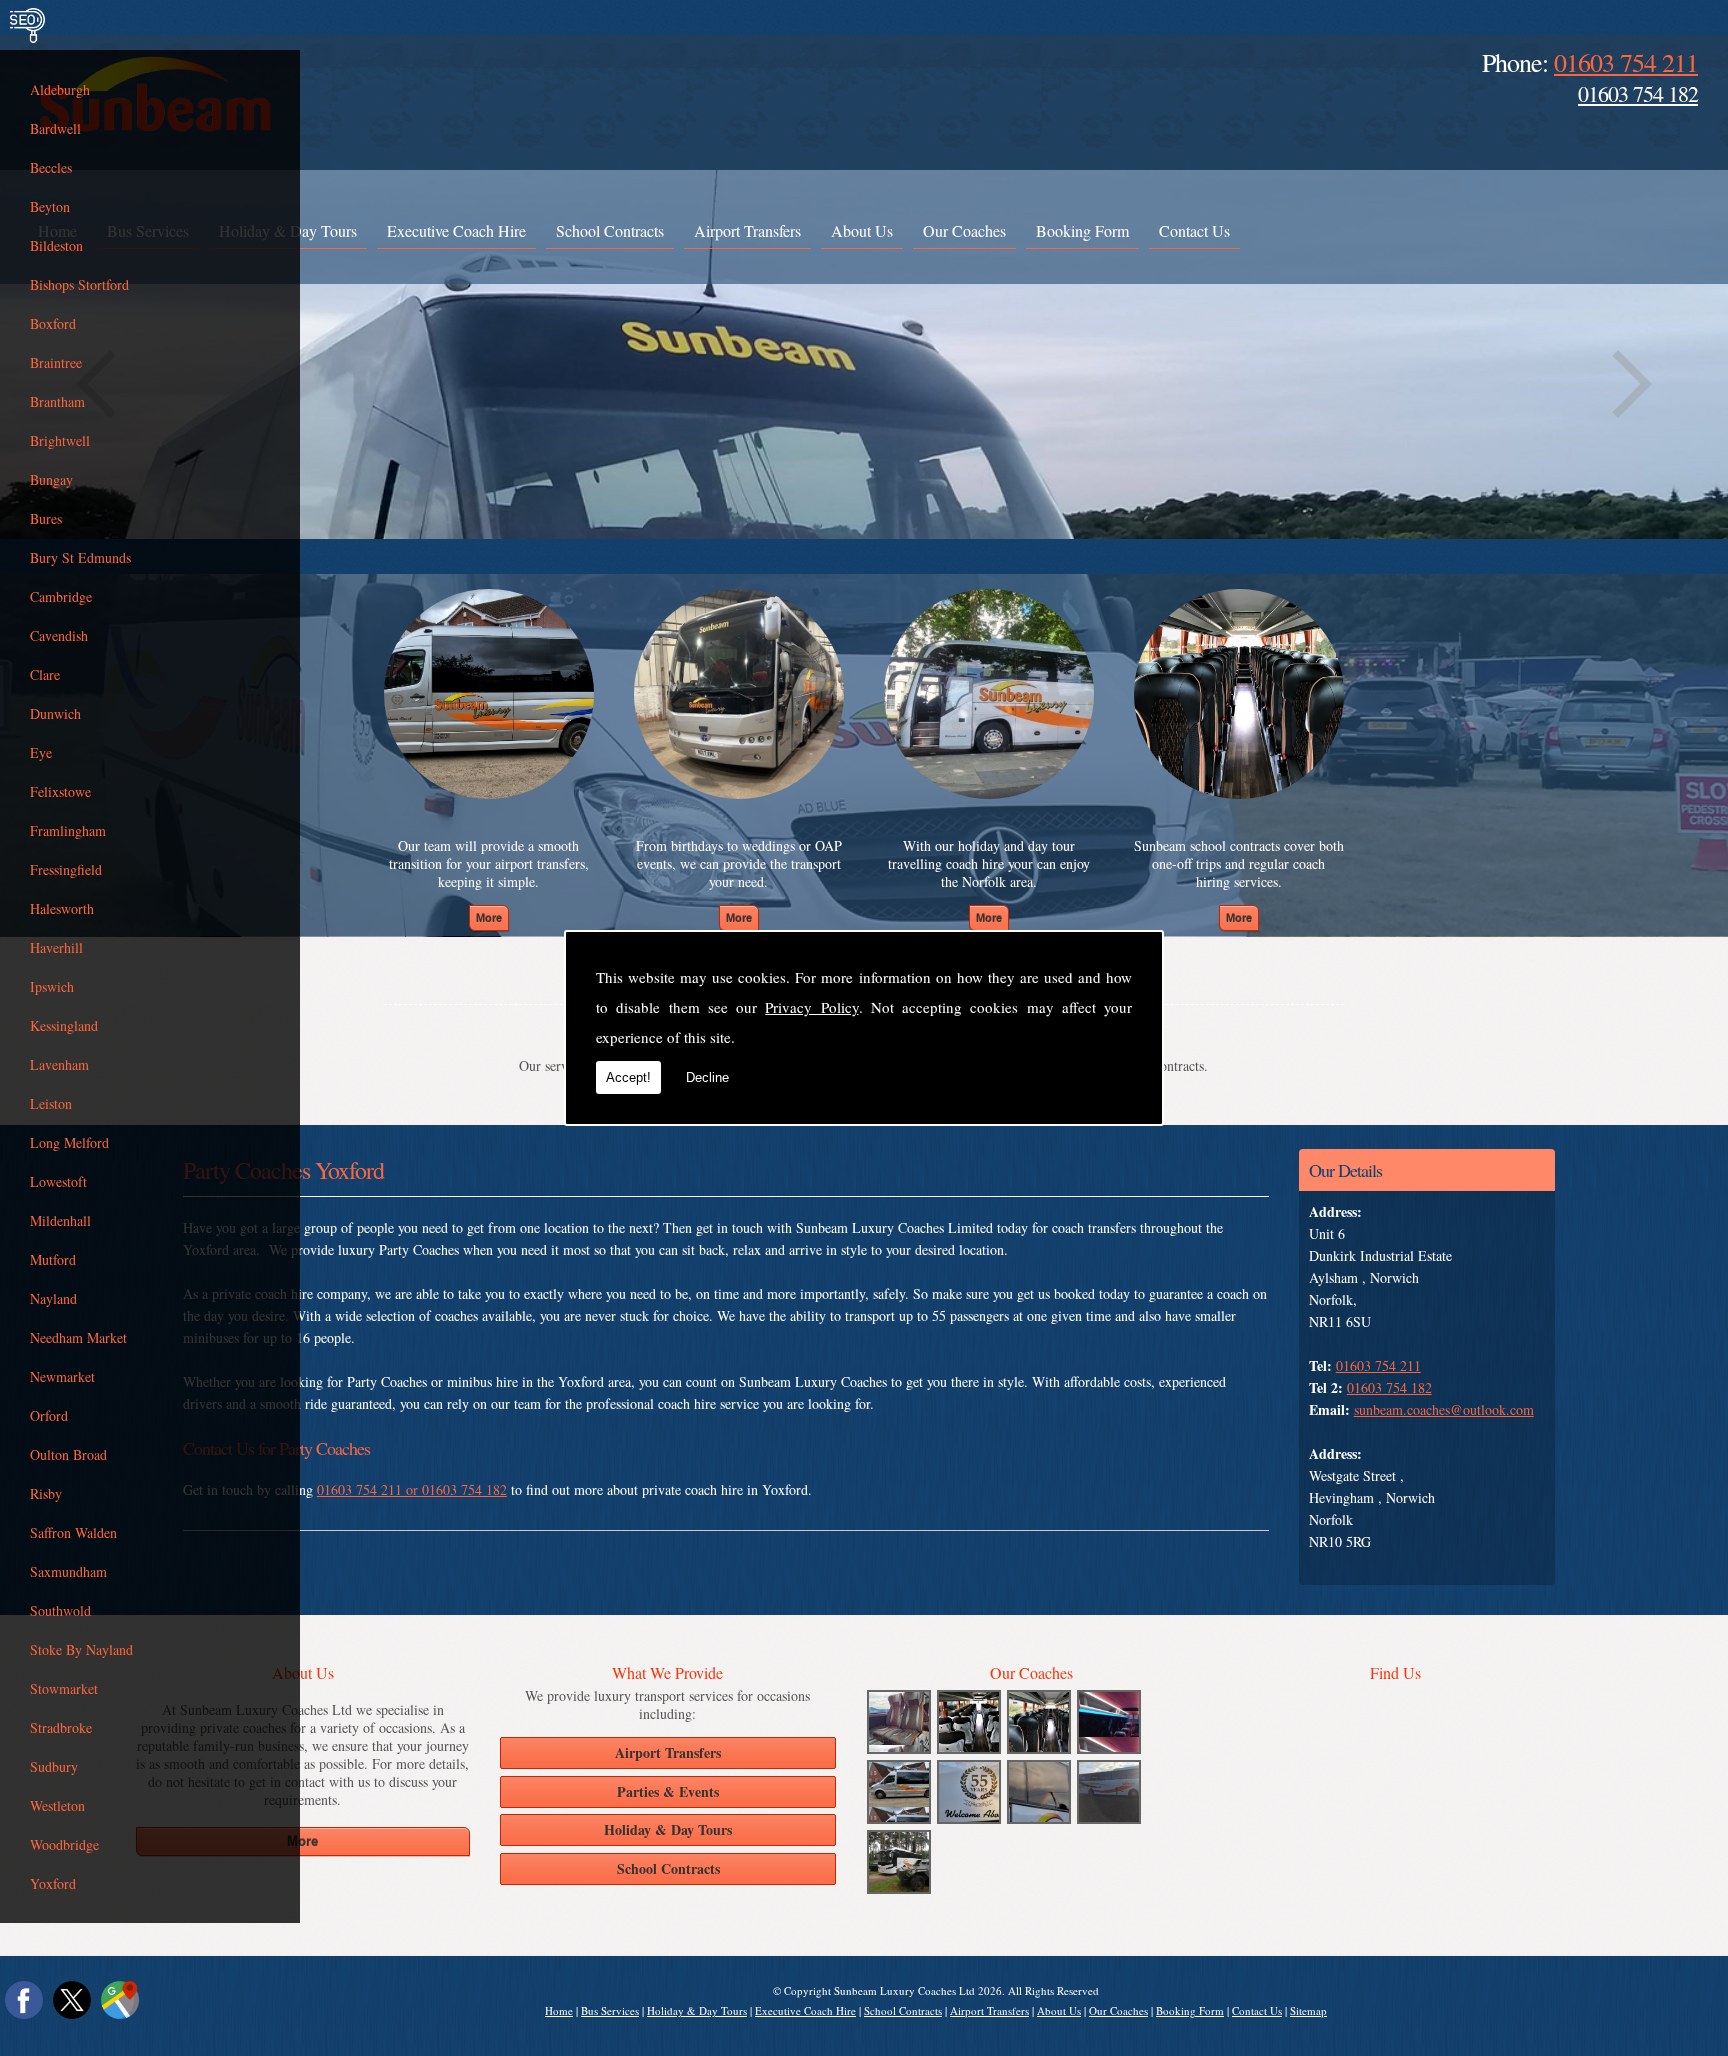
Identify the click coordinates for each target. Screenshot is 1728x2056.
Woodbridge (64, 1844)
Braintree (56, 362)
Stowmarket (64, 1688)
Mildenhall (60, 1220)
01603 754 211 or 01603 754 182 (412, 1489)
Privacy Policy (811, 1007)
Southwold (60, 1610)
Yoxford (53, 1883)
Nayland (53, 1298)
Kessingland (64, 1025)
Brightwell (60, 440)
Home (559, 2010)
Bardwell (55, 128)
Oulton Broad (68, 1454)
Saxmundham (68, 1571)
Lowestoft (58, 1181)
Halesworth (62, 908)
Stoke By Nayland (81, 1649)
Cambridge (61, 596)
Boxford (53, 323)
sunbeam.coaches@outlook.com (1444, 1409)
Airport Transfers (747, 230)
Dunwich (55, 713)
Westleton (57, 1805)
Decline (707, 1077)
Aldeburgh (60, 89)
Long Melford (69, 1142)
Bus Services (610, 2010)
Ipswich (52, 986)
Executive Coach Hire (456, 230)
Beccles (51, 167)
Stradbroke (61, 1727)
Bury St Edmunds (80, 557)
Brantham (57, 401)
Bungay (51, 479)
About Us (862, 230)
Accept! (628, 1077)
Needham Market (78, 1337)
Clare (45, 674)
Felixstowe (60, 791)
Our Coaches (964, 230)
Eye (41, 752)
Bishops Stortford (79, 284)
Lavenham (59, 1064)
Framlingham (68, 830)
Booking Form (1082, 230)
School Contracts (610, 230)
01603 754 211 (1626, 62)
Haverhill (56, 947)
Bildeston (56, 245)
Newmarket (62, 1376)
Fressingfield (66, 869)
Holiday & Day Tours (697, 2010)
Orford (49, 1415)
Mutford (53, 1259)
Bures (46, 518)
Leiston (51, 1103)
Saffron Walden (73, 1532)
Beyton (50, 206)
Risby (46, 1493)
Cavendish (59, 635)
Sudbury (54, 1766)
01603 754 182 (1638, 93)
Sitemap (1308, 2010)
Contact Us (1194, 230)
